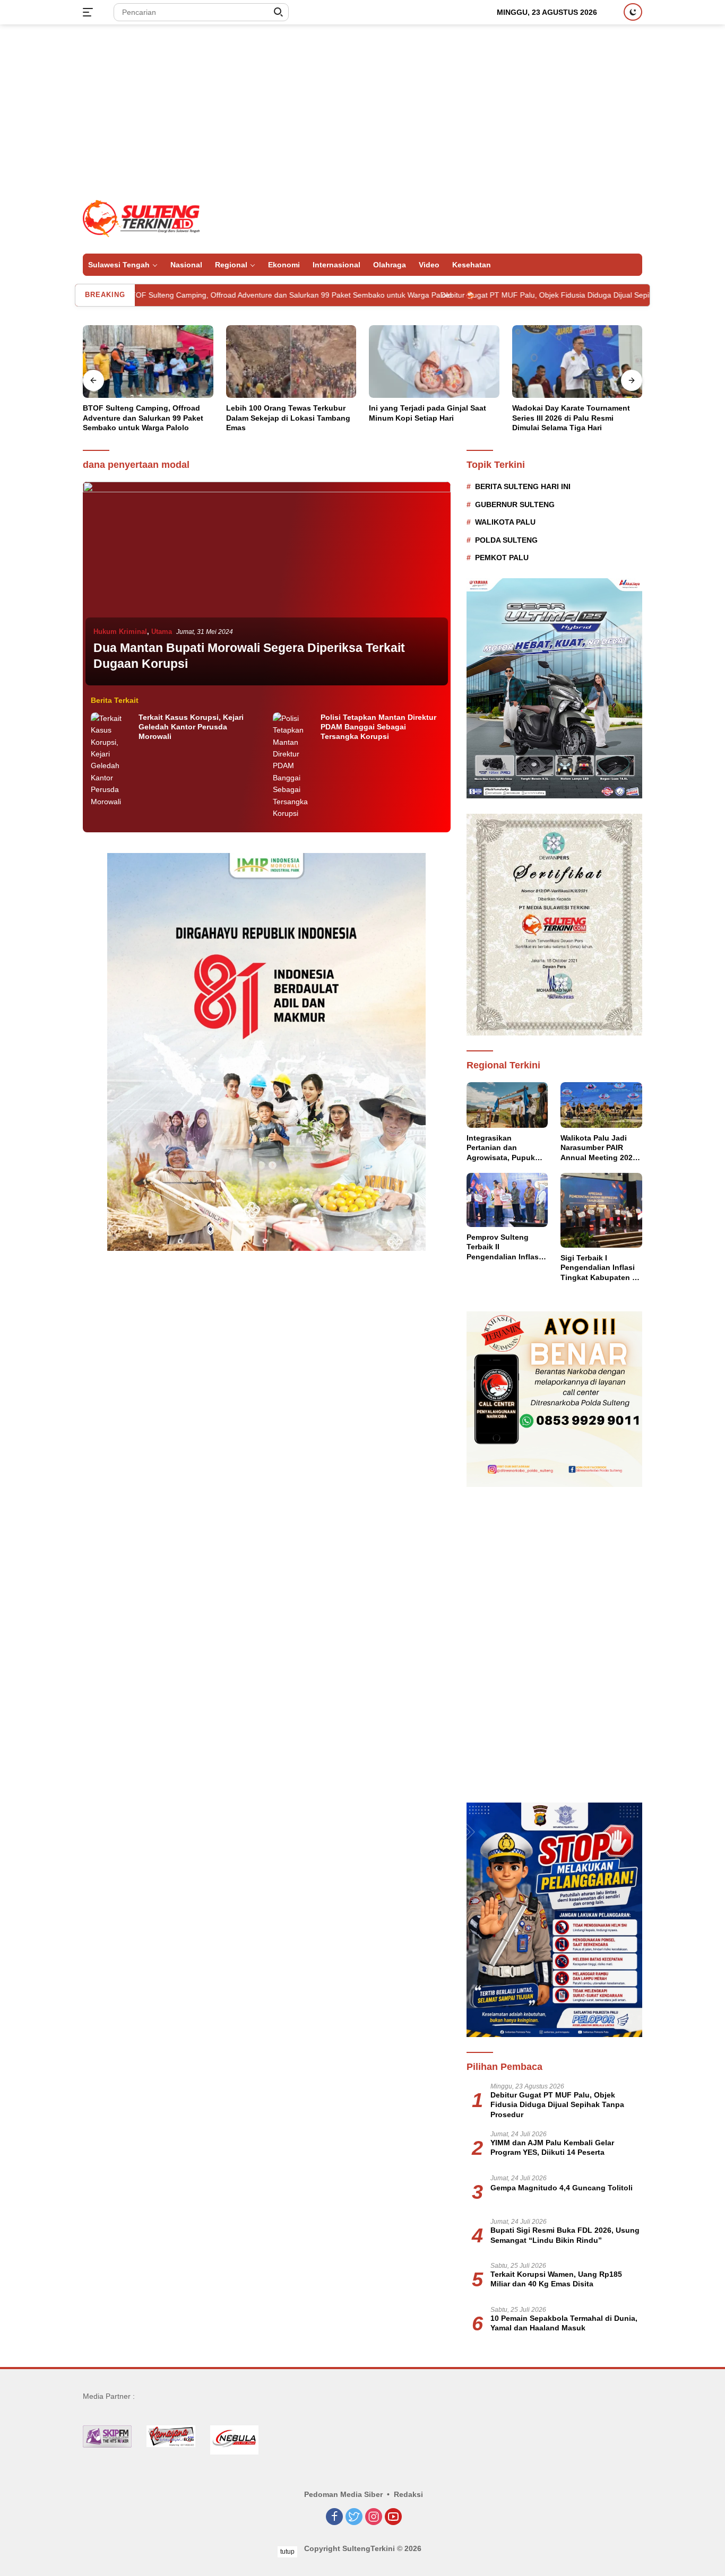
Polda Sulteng (506, 540)
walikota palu (505, 522)
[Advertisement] (362, 109)
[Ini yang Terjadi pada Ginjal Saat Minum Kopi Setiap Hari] (434, 362)
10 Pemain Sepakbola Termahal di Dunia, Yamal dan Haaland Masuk (564, 2323)
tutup (287, 2552)
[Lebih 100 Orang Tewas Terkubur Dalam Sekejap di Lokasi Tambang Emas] (291, 362)
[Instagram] (374, 2517)
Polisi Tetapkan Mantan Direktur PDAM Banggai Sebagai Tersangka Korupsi (378, 727)
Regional (231, 265)
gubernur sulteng (515, 504)
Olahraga (390, 265)
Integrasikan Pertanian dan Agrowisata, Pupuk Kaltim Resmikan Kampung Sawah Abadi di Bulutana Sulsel (501, 1148)
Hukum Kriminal (120, 632)
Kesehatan (472, 265)
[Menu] (90, 12)
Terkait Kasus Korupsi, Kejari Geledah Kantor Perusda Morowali (191, 727)
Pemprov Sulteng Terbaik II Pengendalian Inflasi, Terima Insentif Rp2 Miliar (505, 1247)
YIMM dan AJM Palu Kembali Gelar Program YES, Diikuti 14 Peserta (552, 2147)
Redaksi (408, 2494)
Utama (162, 632)
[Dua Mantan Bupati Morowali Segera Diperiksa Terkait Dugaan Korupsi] (267, 585)
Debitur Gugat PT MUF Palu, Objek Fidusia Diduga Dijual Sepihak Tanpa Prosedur (489, 295)
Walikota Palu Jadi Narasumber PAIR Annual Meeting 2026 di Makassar (599, 1148)
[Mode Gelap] (633, 12)
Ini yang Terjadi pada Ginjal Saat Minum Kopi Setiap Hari (428, 413)
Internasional (336, 265)
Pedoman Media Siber (343, 2494)
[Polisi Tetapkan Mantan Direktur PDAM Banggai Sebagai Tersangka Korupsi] (294, 766)
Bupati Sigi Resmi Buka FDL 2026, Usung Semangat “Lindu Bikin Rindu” (565, 2235)
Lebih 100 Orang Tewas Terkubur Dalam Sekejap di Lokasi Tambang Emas (288, 417)
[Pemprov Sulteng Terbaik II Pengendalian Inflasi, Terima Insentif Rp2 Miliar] (507, 1200)
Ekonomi (284, 265)
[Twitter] (354, 2517)
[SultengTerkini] (141, 218)
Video (429, 265)
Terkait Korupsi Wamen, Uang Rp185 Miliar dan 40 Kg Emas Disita (556, 2279)
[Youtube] (393, 2517)
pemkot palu (502, 558)
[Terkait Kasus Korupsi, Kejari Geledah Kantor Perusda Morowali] (112, 760)
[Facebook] (334, 2517)
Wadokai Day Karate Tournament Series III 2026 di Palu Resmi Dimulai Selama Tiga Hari (571, 417)
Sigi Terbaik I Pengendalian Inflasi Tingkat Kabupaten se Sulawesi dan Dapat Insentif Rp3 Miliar (601, 1268)
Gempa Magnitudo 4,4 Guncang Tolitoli (562, 2188)
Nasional (186, 265)
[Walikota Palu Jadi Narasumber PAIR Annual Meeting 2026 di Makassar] (601, 1105)
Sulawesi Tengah (119, 265)
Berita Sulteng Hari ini (523, 486)
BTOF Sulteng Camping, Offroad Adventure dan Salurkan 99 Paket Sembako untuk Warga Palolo (199, 295)
